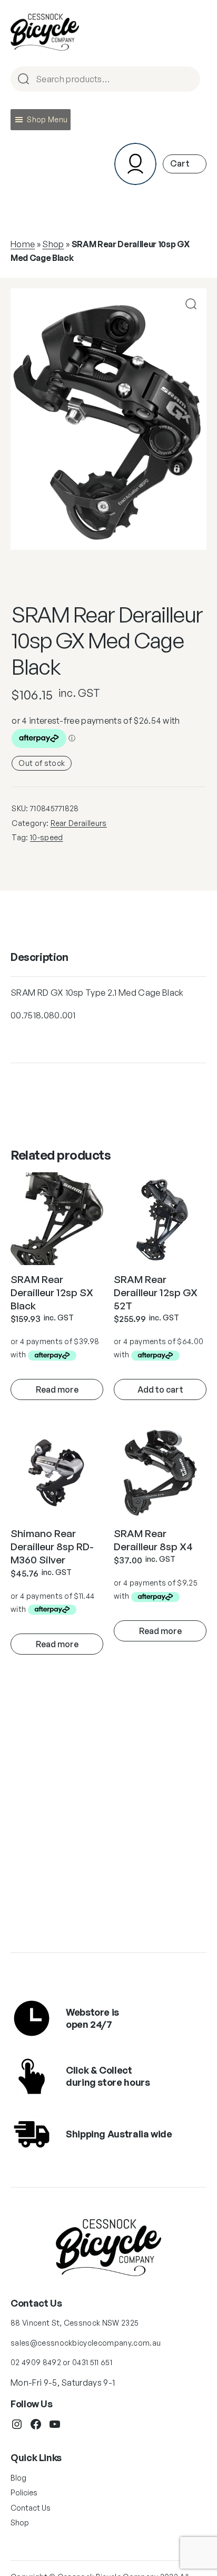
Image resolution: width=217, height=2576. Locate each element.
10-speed (47, 837)
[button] (47, 120)
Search (188, 80)
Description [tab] (40, 957)
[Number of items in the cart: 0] (185, 164)
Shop (53, 244)
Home (23, 244)
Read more (57, 1389)
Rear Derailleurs (79, 823)
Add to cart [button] (160, 1389)
